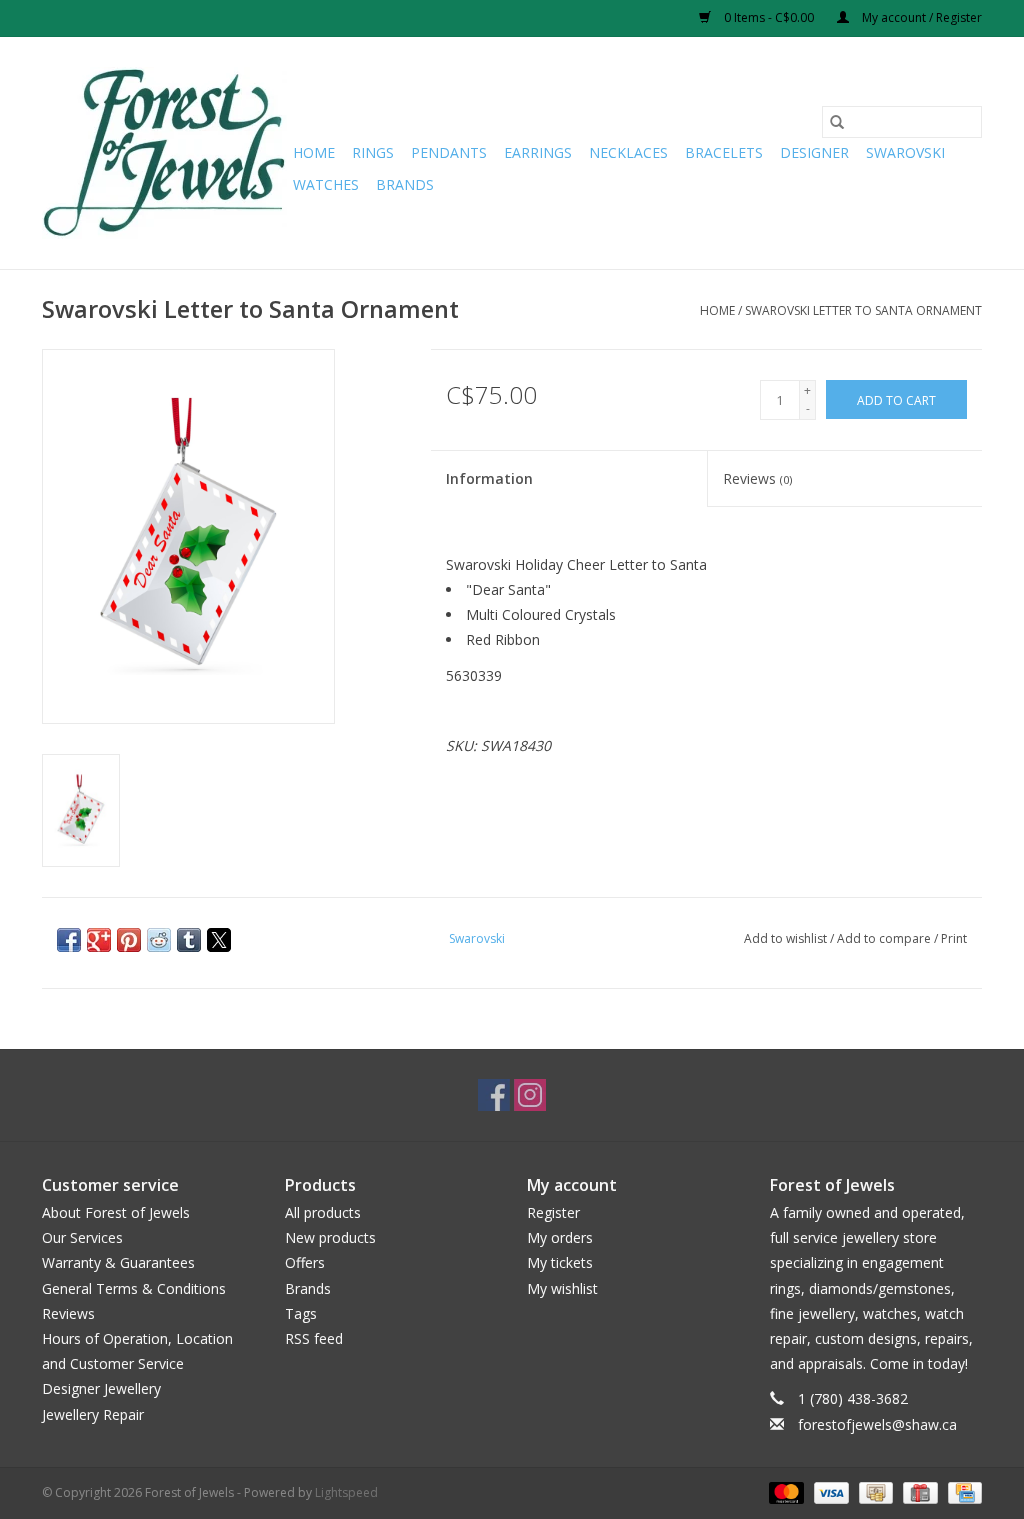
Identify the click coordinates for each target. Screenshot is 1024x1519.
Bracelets (724, 152)
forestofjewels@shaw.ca (877, 1424)
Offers (305, 1262)
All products (323, 1212)
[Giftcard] (918, 1491)
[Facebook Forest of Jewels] (494, 1095)
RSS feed (314, 1338)
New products (330, 1237)
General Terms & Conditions (134, 1288)
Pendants (449, 152)
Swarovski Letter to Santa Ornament (863, 310)
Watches (326, 184)
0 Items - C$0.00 (769, 17)
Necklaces (628, 152)
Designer (814, 152)
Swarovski (905, 152)
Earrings (538, 152)
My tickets (560, 1262)
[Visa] (829, 1491)
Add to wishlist (787, 938)
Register (553, 1212)
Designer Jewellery (101, 1388)
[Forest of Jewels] (164, 153)
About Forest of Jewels (116, 1212)
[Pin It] (129, 940)
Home (314, 152)
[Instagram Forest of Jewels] (530, 1095)
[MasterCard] (784, 1491)
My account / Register (920, 17)
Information (489, 478)
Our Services (82, 1237)
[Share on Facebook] (69, 940)
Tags (301, 1313)
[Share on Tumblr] (189, 940)
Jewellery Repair (93, 1414)
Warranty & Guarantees (118, 1262)
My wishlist (562, 1288)
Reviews (757, 478)
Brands (405, 184)
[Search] (837, 122)
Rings (373, 152)
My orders (560, 1237)
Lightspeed (346, 1492)
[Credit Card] (961, 1491)
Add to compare (885, 938)
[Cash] (874, 1491)
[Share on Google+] (99, 940)
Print (954, 938)
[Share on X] (219, 940)
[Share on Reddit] (159, 940)
